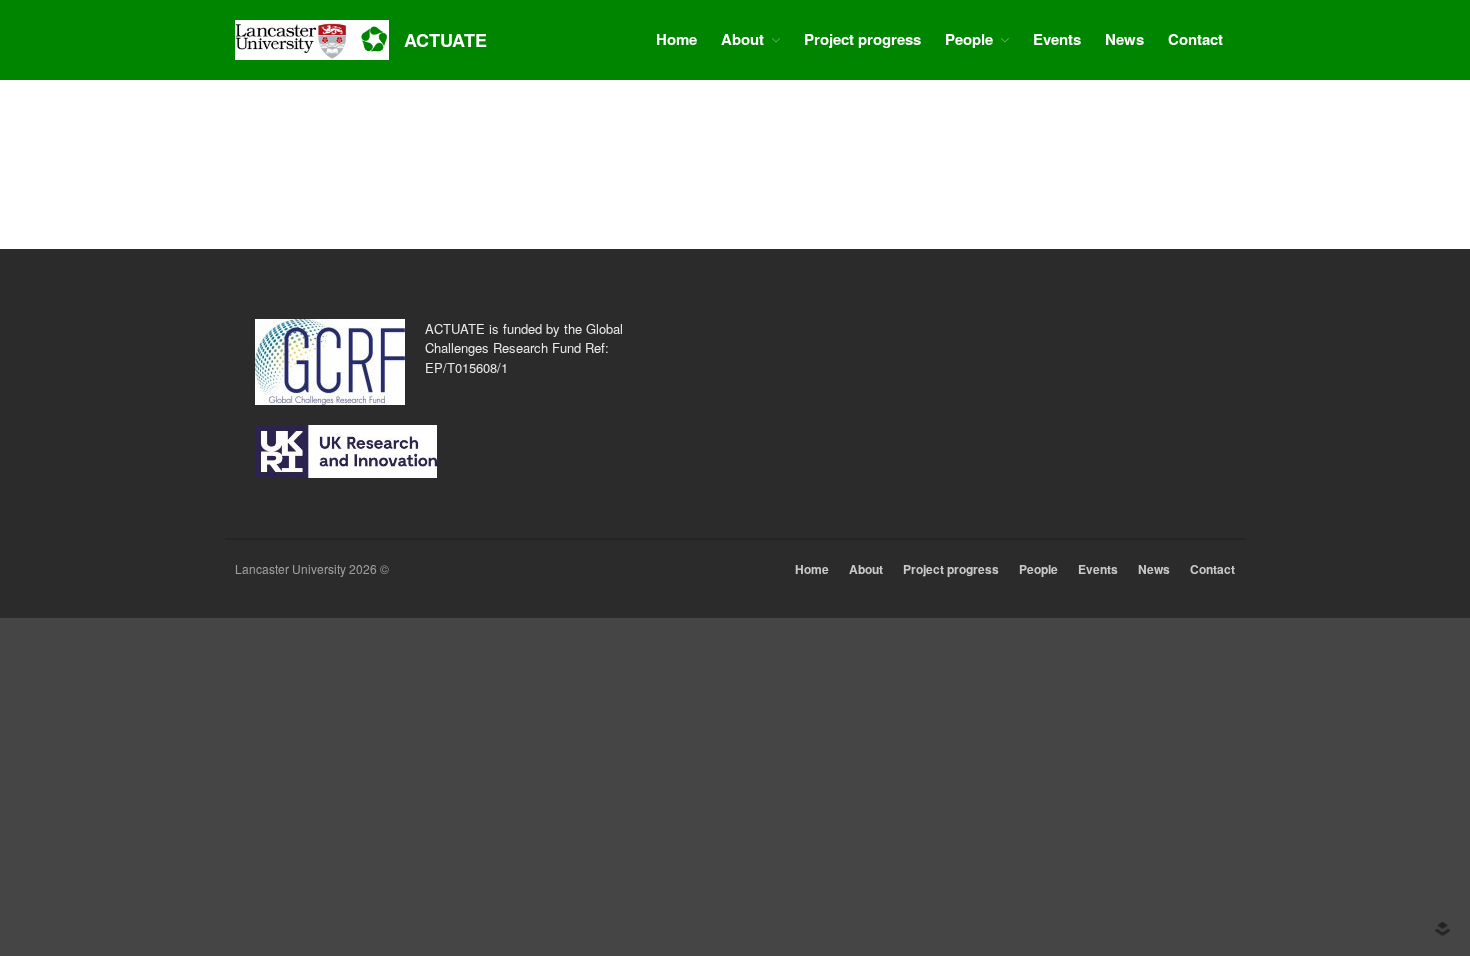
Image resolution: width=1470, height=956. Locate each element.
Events (1057, 39)
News (1124, 39)
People (969, 39)
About (742, 39)
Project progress (862, 39)
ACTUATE (445, 40)
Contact (1195, 39)
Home (676, 39)
